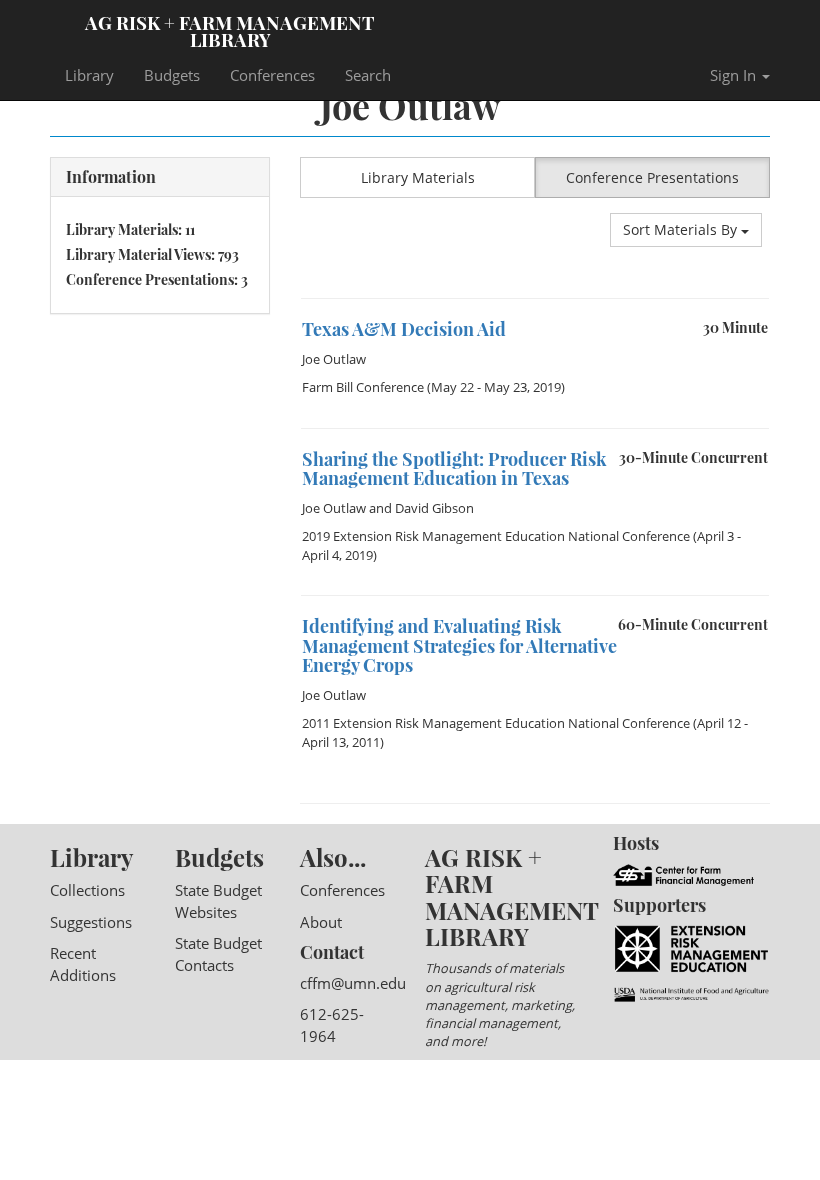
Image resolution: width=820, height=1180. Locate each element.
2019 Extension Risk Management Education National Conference (496, 536)
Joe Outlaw (334, 359)
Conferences (272, 75)
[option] (535, 363)
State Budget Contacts (218, 953)
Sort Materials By (682, 229)
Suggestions (91, 922)
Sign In (735, 75)
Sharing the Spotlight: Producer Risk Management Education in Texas (454, 469)
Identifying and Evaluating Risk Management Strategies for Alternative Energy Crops (459, 646)
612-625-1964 (332, 1024)
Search (368, 75)
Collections (87, 890)
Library (89, 75)
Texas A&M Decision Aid (404, 329)
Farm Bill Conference (363, 387)
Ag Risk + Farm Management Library (230, 30)
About (321, 922)
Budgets (172, 75)
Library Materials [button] (418, 177)
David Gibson (434, 508)
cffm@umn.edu (353, 983)
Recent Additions (83, 963)
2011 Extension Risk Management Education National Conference (496, 723)
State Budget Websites (218, 900)
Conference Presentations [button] (652, 177)
